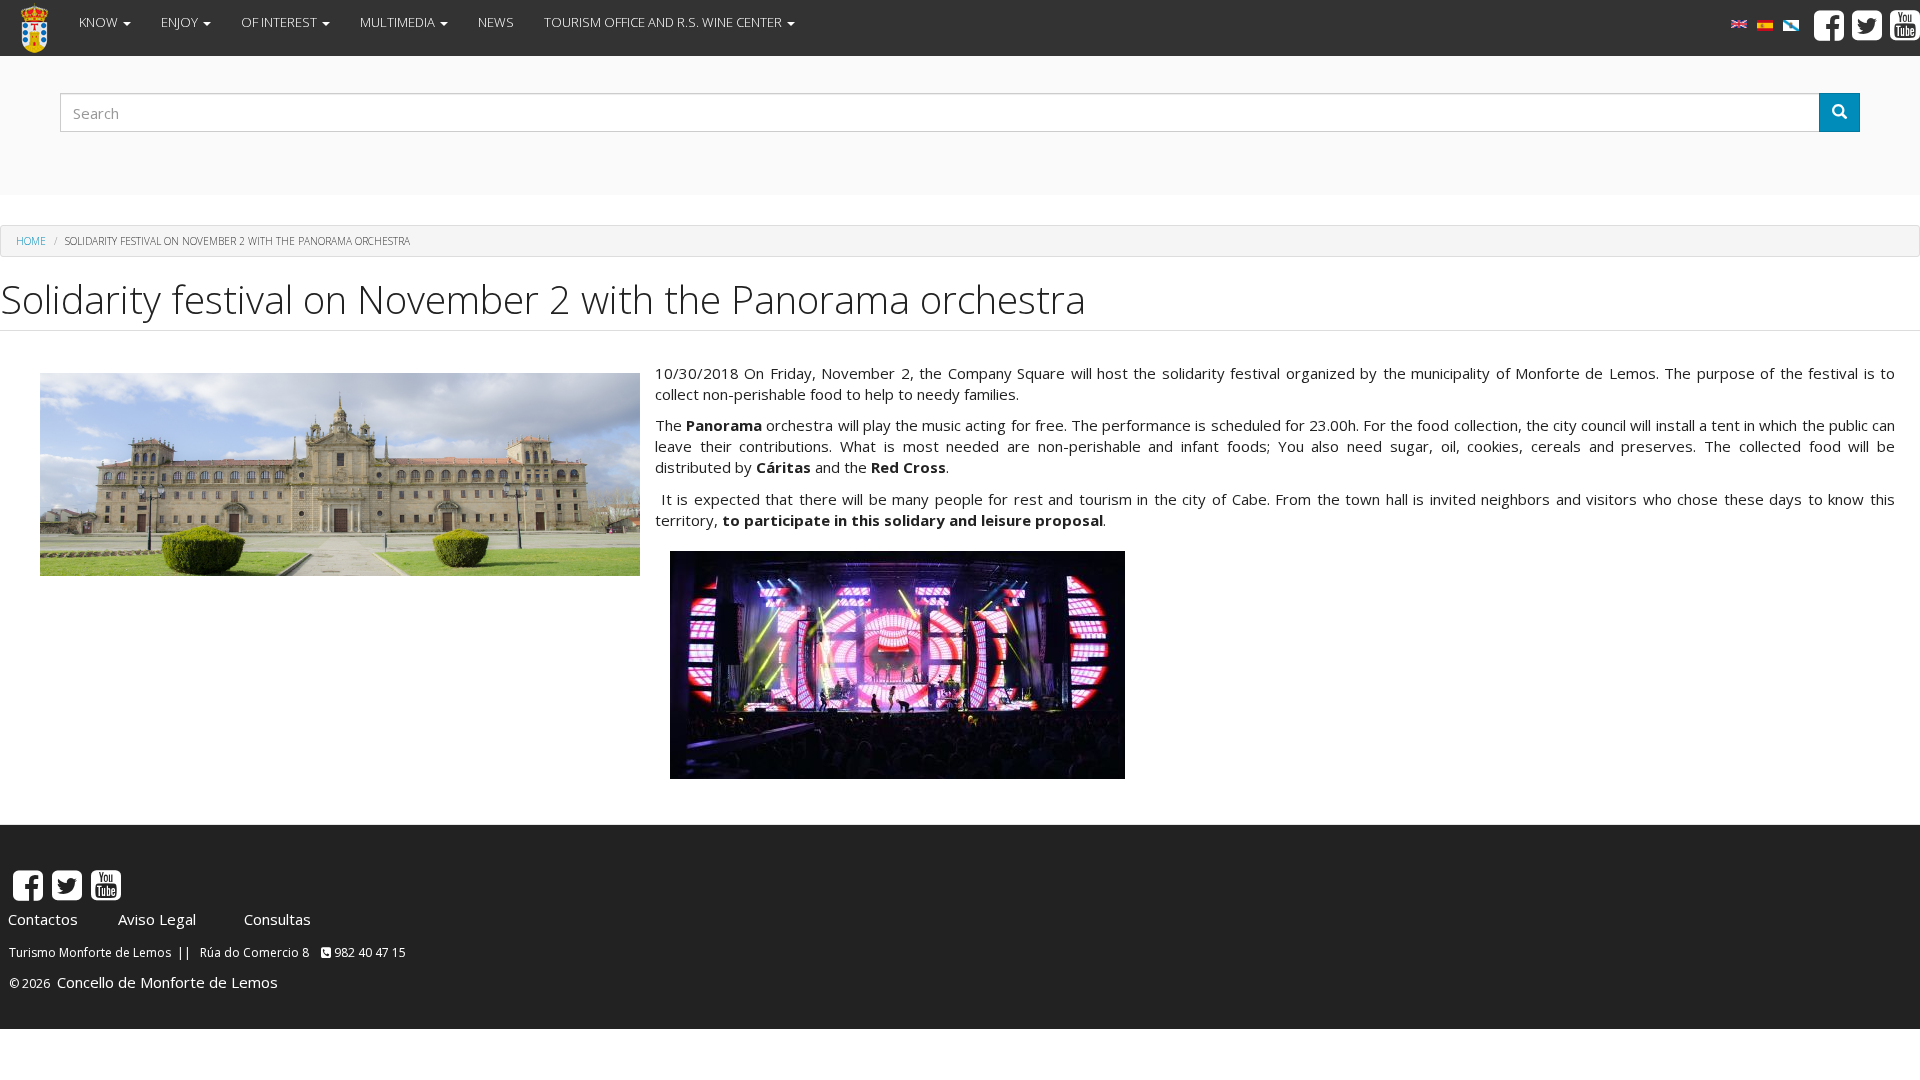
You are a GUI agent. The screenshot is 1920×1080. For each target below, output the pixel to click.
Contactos (43, 919)
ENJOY (181, 22)
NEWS (496, 22)
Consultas (277, 919)
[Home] (42, 28)
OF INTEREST (280, 22)
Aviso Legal (157, 919)
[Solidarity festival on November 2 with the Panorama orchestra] (1739, 24)
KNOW (100, 22)
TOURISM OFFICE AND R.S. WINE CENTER (664, 22)
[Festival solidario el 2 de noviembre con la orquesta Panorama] (1765, 25)
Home (31, 241)
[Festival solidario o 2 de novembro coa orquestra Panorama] (1791, 25)
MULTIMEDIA (399, 22)
